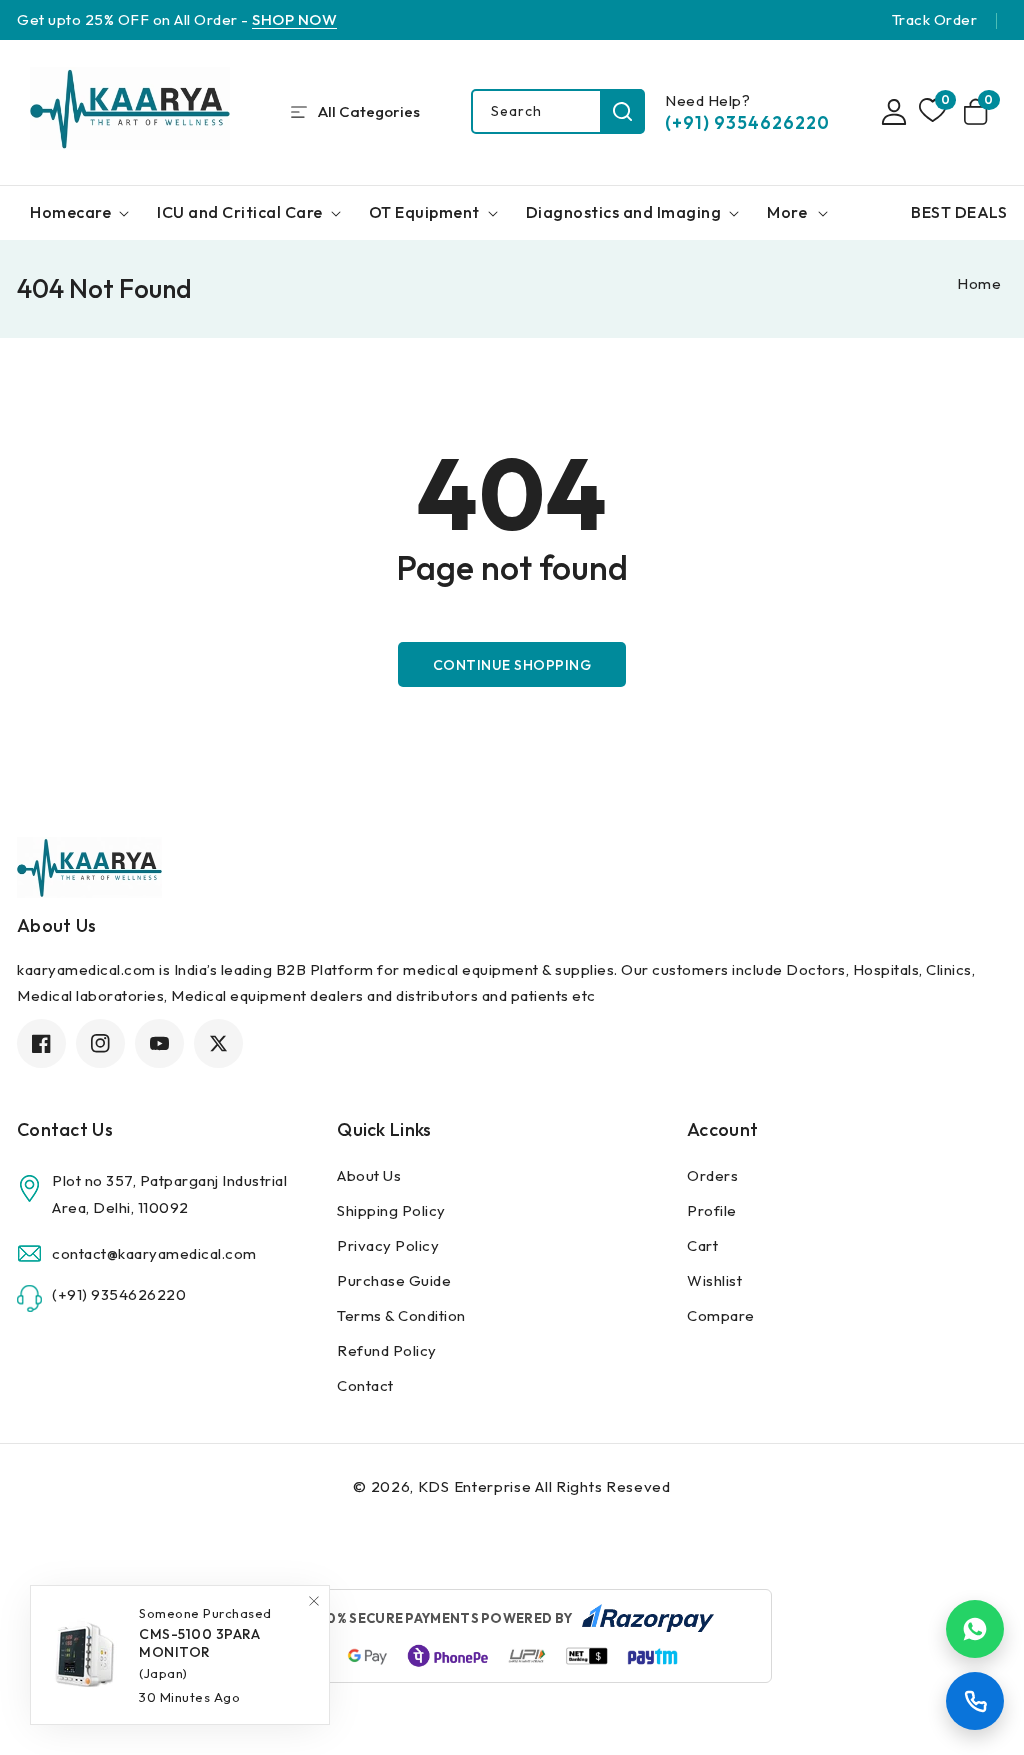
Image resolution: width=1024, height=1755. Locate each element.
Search (622, 111)
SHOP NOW (294, 19)
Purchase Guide (394, 1280)
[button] (979, 112)
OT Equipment (424, 212)
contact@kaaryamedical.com (154, 1253)
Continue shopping (512, 665)
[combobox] (557, 111)
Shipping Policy (391, 1210)
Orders (712, 1175)
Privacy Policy (388, 1245)
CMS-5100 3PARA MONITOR (199, 1626)
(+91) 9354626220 (747, 122)
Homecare (70, 212)
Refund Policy (387, 1350)
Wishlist (714, 1280)
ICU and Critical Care (240, 212)
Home (979, 283)
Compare (721, 1315)
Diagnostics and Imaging (624, 212)
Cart (702, 1245)
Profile (712, 1210)
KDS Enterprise (475, 1486)
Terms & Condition (401, 1315)
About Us (369, 1175)
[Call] (975, 1701)
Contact (365, 1385)
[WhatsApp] (975, 1629)
